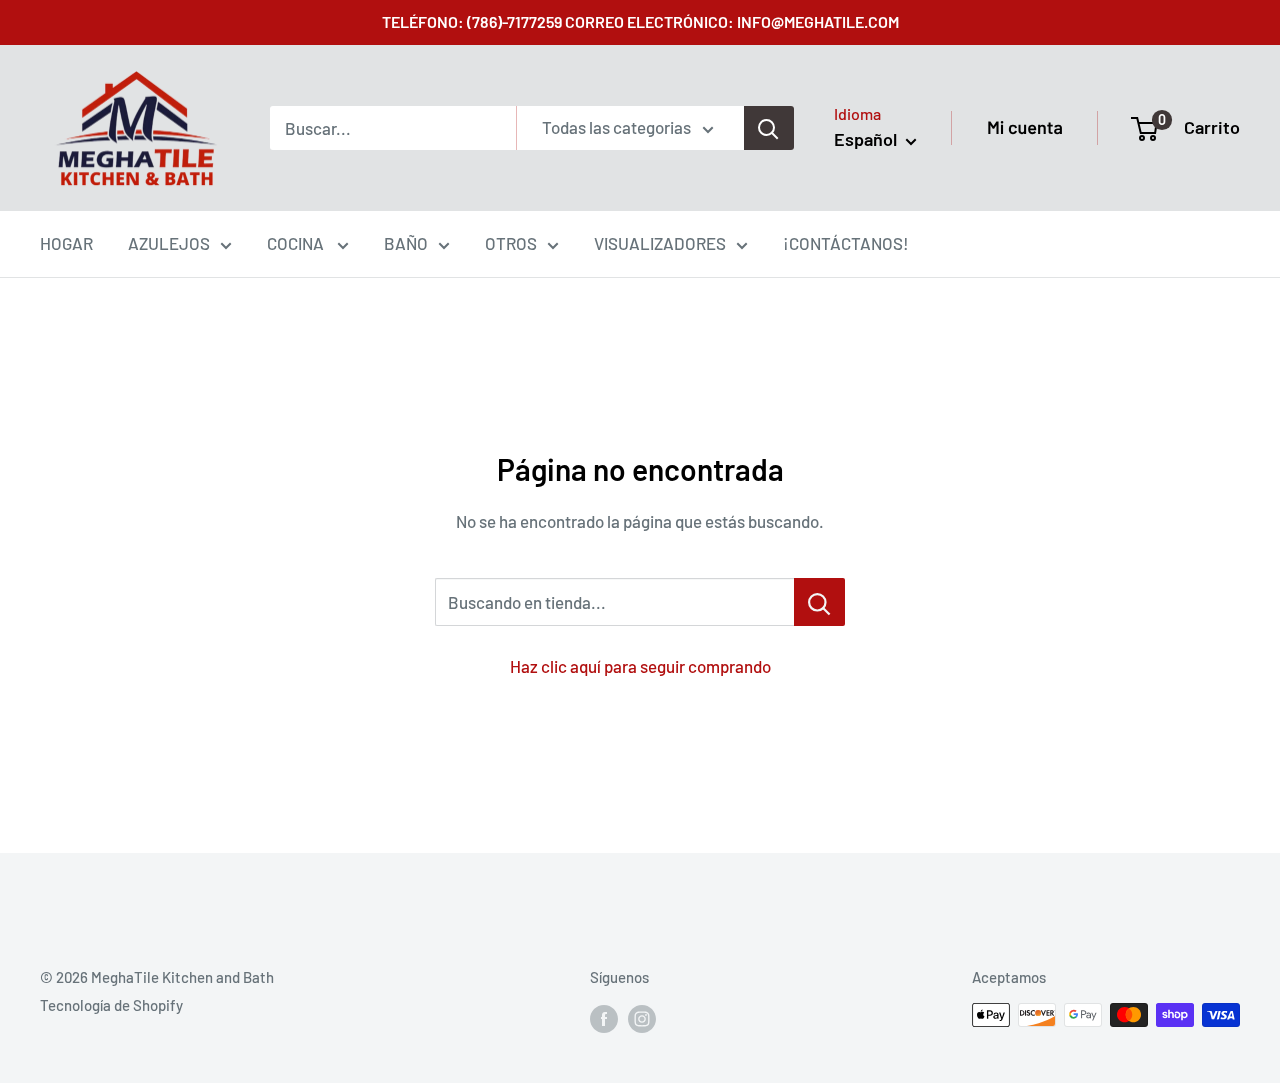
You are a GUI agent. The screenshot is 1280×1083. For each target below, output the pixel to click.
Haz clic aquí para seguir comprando (640, 666)
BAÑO (406, 243)
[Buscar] (769, 128)
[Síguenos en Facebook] (604, 1018)
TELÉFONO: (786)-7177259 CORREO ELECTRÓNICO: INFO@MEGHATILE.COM (640, 21)
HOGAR (66, 243)
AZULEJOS (169, 243)
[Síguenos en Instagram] (642, 1018)
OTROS (511, 243)
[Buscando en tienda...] (819, 602)
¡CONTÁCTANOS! (846, 243)
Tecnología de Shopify (111, 1005)
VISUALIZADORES (660, 243)
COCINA (297, 243)
